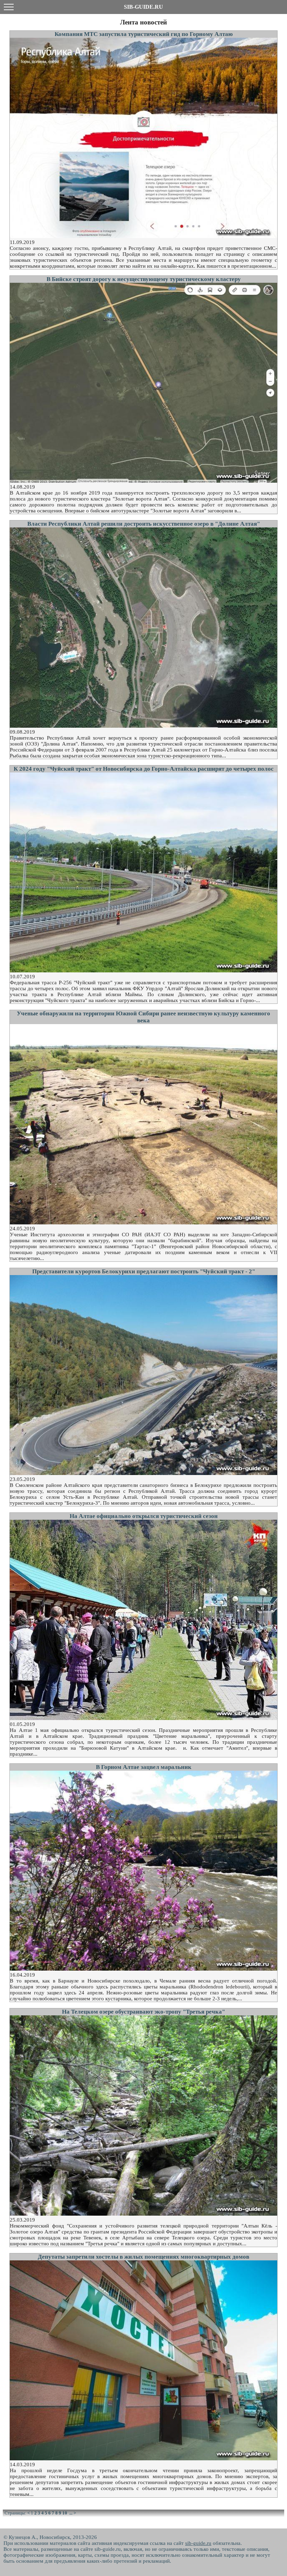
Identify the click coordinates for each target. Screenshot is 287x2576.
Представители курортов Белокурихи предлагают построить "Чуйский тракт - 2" (144, 1271)
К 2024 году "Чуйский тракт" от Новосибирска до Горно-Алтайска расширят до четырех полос (144, 769)
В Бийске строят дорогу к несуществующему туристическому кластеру (144, 279)
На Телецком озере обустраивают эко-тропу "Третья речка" (143, 2012)
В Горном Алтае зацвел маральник (144, 1767)
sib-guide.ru (198, 2543)
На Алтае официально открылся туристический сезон (144, 1516)
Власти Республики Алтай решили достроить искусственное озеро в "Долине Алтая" (144, 524)
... (71, 2513)
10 (65, 2513)
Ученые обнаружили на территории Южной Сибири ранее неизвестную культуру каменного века (143, 1017)
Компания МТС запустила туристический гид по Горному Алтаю (144, 34)
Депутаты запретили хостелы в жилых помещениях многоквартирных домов (143, 2257)
